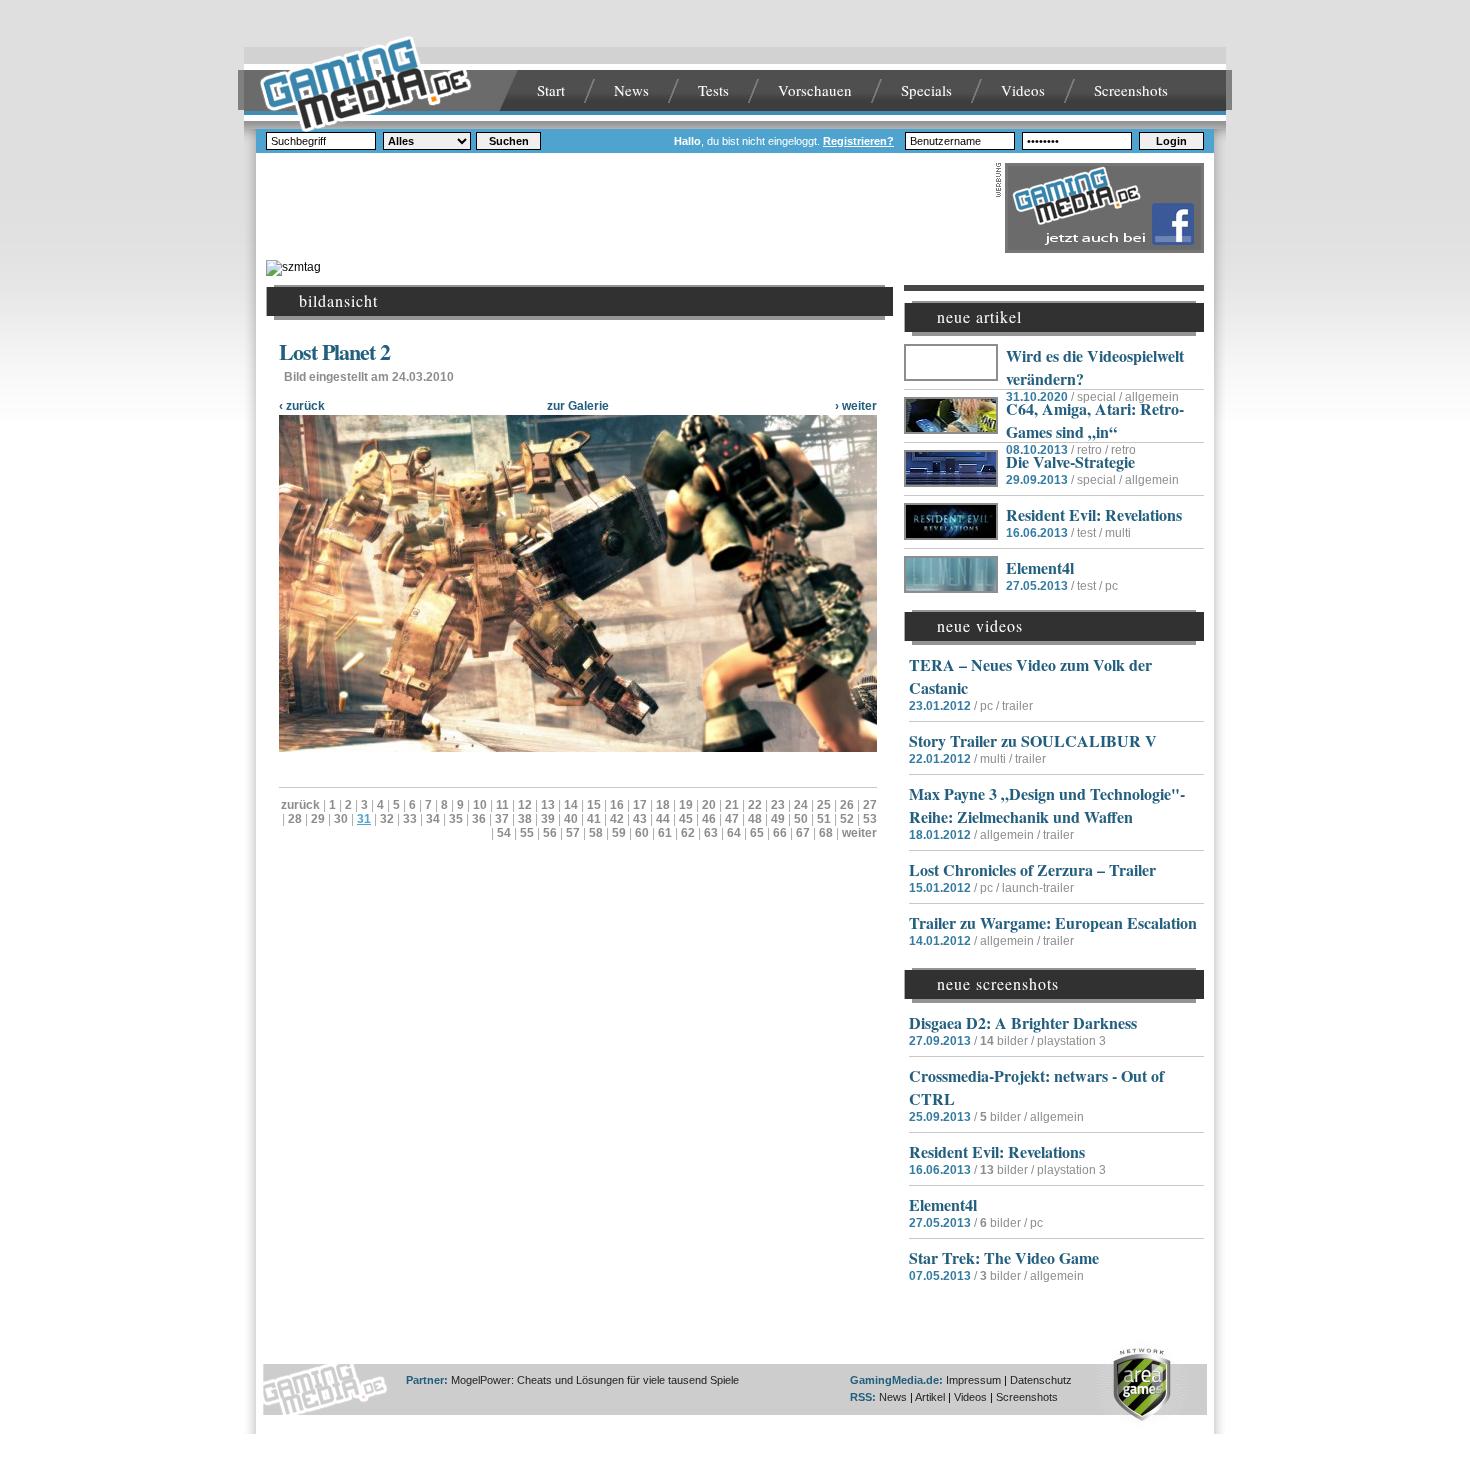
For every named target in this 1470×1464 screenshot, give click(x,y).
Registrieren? (858, 141)
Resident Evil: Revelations (1094, 514)
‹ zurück (302, 406)
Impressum (973, 1380)
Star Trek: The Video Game (1004, 1257)
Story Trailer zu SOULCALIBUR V (1033, 740)
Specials (926, 90)
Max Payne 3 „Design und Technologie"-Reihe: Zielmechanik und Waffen (1047, 805)
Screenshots (1131, 90)
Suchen (509, 141)
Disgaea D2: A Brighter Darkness (1023, 1022)
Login (1171, 141)
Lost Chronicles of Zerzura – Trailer (1032, 869)
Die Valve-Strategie (1070, 461)
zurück (300, 805)
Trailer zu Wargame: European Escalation (1053, 922)
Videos (1023, 90)
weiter (859, 833)
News (631, 90)
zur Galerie (578, 406)
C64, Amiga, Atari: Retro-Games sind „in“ (1095, 420)
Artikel (930, 1397)
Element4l (1040, 567)
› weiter (856, 406)
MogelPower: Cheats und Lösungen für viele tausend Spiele (595, 1380)
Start (551, 90)
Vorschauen (815, 90)
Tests (713, 90)
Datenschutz (1041, 1380)
